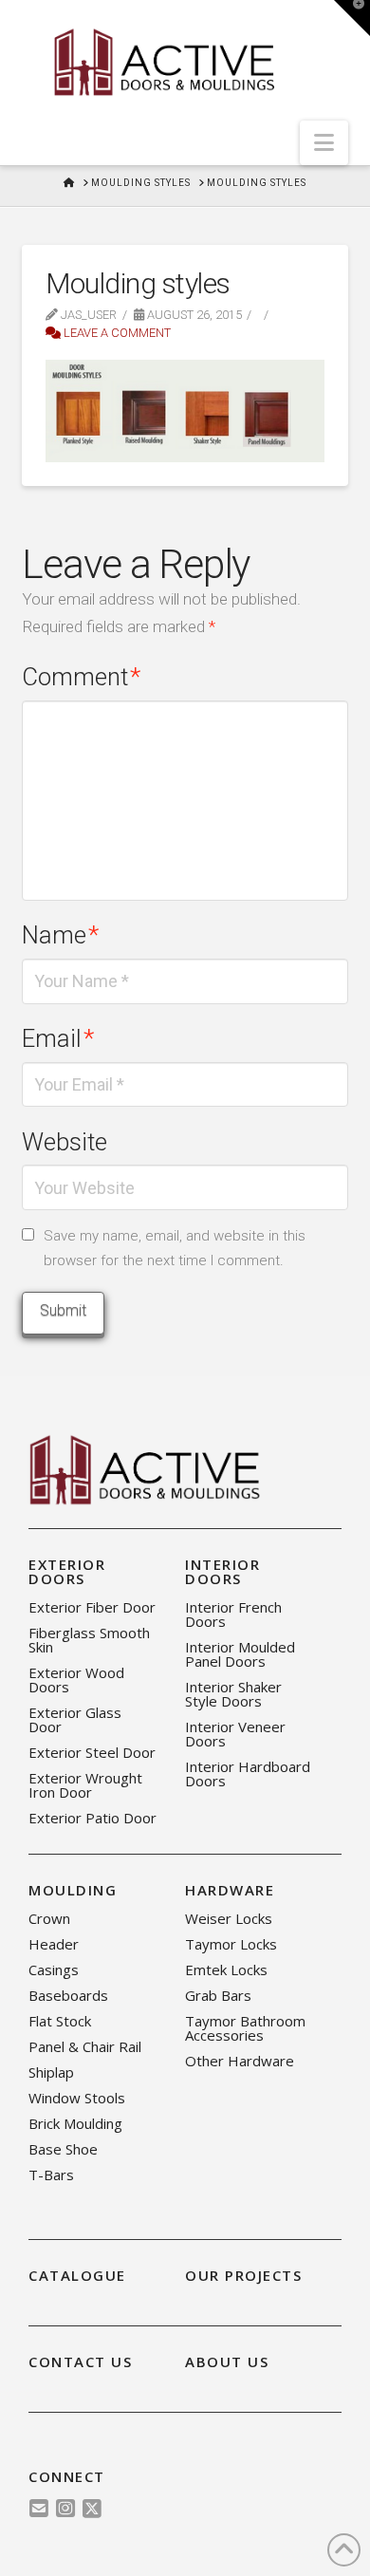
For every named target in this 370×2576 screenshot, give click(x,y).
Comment (81, 677)
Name (60, 935)
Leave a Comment (116, 333)
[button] (324, 143)
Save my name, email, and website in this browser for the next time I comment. (175, 1248)
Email (58, 1038)
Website (65, 1142)
